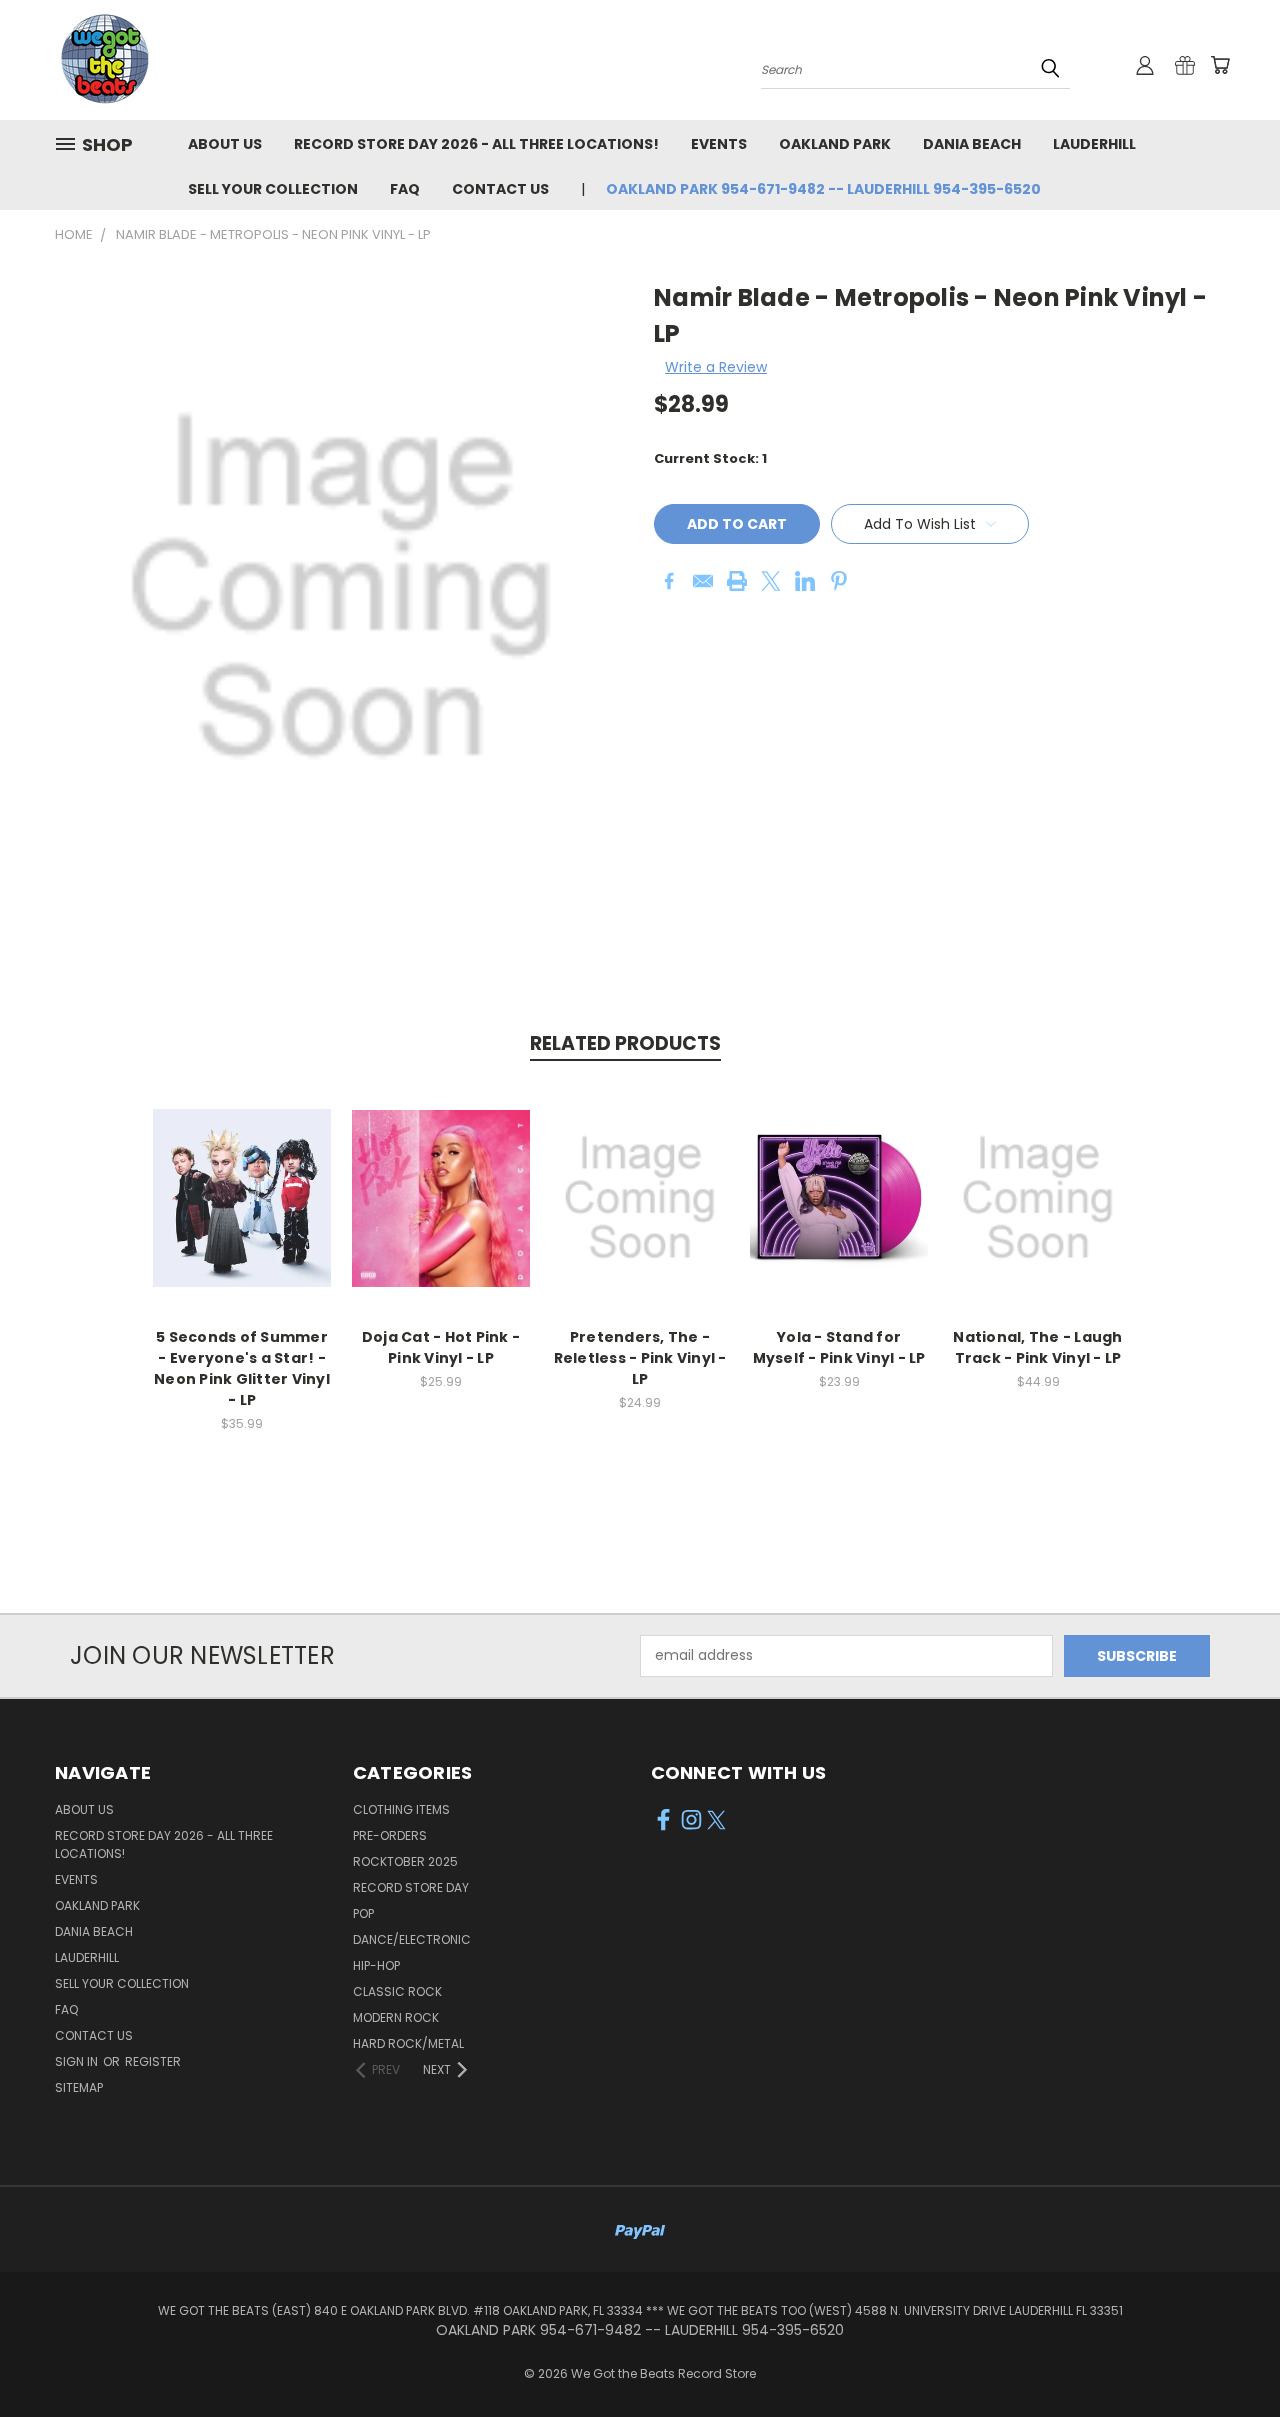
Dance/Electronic (412, 1939)
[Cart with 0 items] (1220, 65)
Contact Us (500, 189)
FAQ (405, 189)
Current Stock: (710, 458)
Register (153, 2061)
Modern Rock (396, 2017)
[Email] (703, 581)
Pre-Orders (390, 1835)
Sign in (78, 2061)
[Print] (737, 581)
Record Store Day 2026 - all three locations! (476, 144)
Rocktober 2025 (405, 1861)
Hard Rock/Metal (408, 2043)
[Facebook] (669, 581)
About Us (225, 144)
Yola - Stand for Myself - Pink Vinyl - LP (839, 1347)
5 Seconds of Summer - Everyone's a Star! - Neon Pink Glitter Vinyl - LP (242, 1368)
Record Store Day (411, 1887)
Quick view (242, 1176)
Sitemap (79, 2087)
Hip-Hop (376, 1965)
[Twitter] (771, 581)
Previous (1227, 2354)
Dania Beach (972, 144)
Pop (363, 1913)
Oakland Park (835, 144)
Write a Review (716, 367)
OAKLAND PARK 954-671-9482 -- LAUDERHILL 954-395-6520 (823, 189)
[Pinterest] (839, 581)
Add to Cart (242, 1213)
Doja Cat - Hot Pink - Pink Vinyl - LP (441, 1347)
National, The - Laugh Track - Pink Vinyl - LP (1037, 1347)
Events (719, 144)
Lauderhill (1094, 144)
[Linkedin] (805, 581)
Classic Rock (397, 1991)
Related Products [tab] (625, 1043)
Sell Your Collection (273, 189)
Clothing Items (401, 1809)
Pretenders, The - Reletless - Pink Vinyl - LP (640, 1358)
